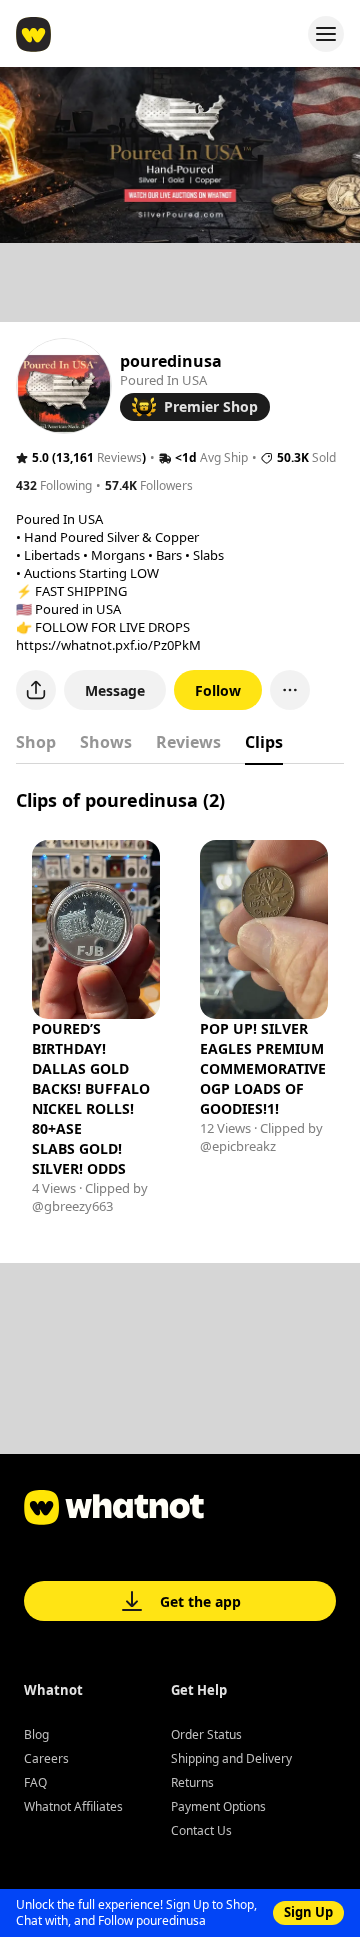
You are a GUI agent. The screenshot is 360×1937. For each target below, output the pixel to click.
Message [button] (115, 690)
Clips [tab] (264, 742)
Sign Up (308, 1912)
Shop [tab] (36, 742)
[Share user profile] (36, 690)
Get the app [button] (200, 1601)
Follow (218, 690)
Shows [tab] (106, 742)
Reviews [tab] (188, 742)
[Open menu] (326, 34)
